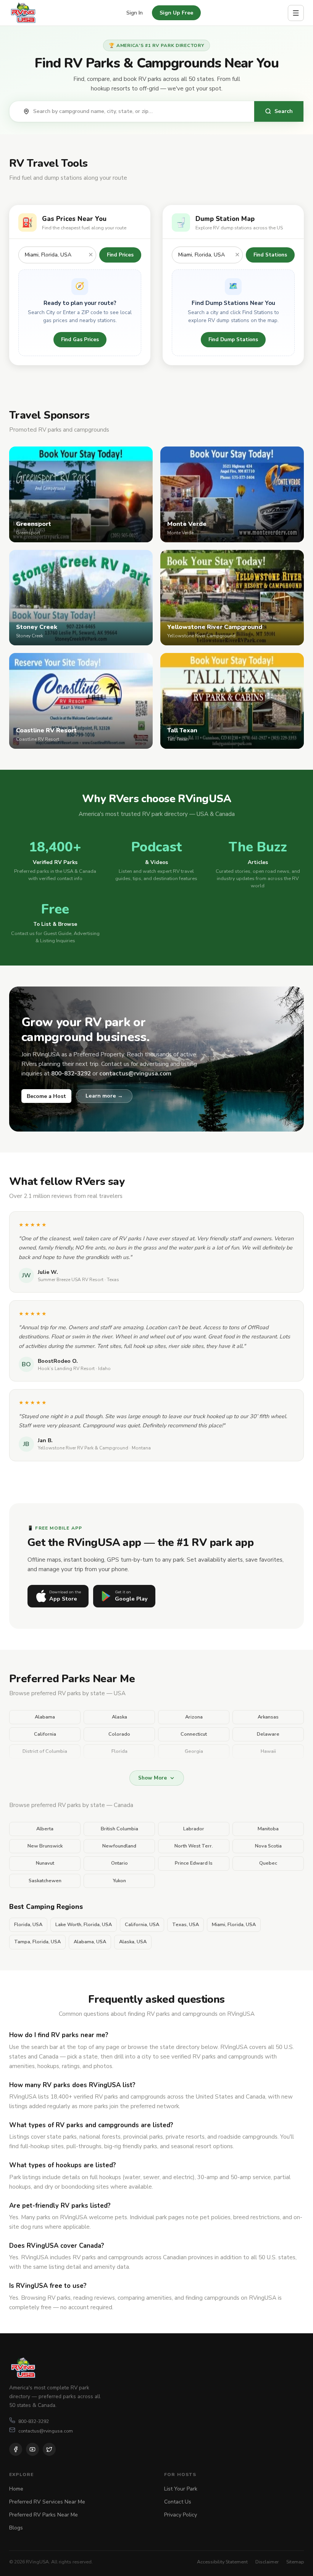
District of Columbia (45, 1751)
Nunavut (45, 1863)
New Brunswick (45, 1846)
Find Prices (120, 255)
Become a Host (46, 1096)
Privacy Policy (181, 2515)
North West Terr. (194, 1846)
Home (16, 2489)
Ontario (119, 1863)
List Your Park (181, 2489)
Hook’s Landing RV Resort (66, 1369)
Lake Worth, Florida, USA (84, 1925)
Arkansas (268, 1717)
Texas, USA (186, 1925)
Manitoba (268, 1829)
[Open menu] (296, 13)
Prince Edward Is (194, 1863)
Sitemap (295, 2562)
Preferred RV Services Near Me (47, 2502)
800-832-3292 (34, 2421)
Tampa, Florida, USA (37, 1942)
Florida (119, 1751)
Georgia (194, 1751)
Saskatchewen (45, 1881)
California (45, 1734)
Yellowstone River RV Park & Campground (83, 1448)
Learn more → (104, 1096)
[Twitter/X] (49, 2449)
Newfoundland (119, 1846)
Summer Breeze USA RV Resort (71, 1280)
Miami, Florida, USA (234, 1925)
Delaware (268, 1734)
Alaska (119, 1717)
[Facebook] (16, 2449)
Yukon (119, 1881)
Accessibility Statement (222, 2562)
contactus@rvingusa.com (46, 2431)
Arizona (194, 1717)
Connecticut (194, 1734)
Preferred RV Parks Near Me (44, 2515)
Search (284, 111)
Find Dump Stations (233, 339)
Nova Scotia (268, 1846)
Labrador (194, 1829)
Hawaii (268, 1751)
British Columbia (119, 1829)
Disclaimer (267, 2562)
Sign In (135, 13)
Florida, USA (28, 1925)
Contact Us (178, 2502)
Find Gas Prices (80, 339)
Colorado (119, 1734)
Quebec (268, 1863)
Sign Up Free (176, 13)
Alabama (45, 1717)
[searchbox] (140, 111)
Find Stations (270, 255)
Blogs (16, 2528)
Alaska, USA (133, 1942)
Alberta (45, 1829)
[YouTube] (32, 2449)
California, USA (142, 1925)
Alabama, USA (90, 1942)
